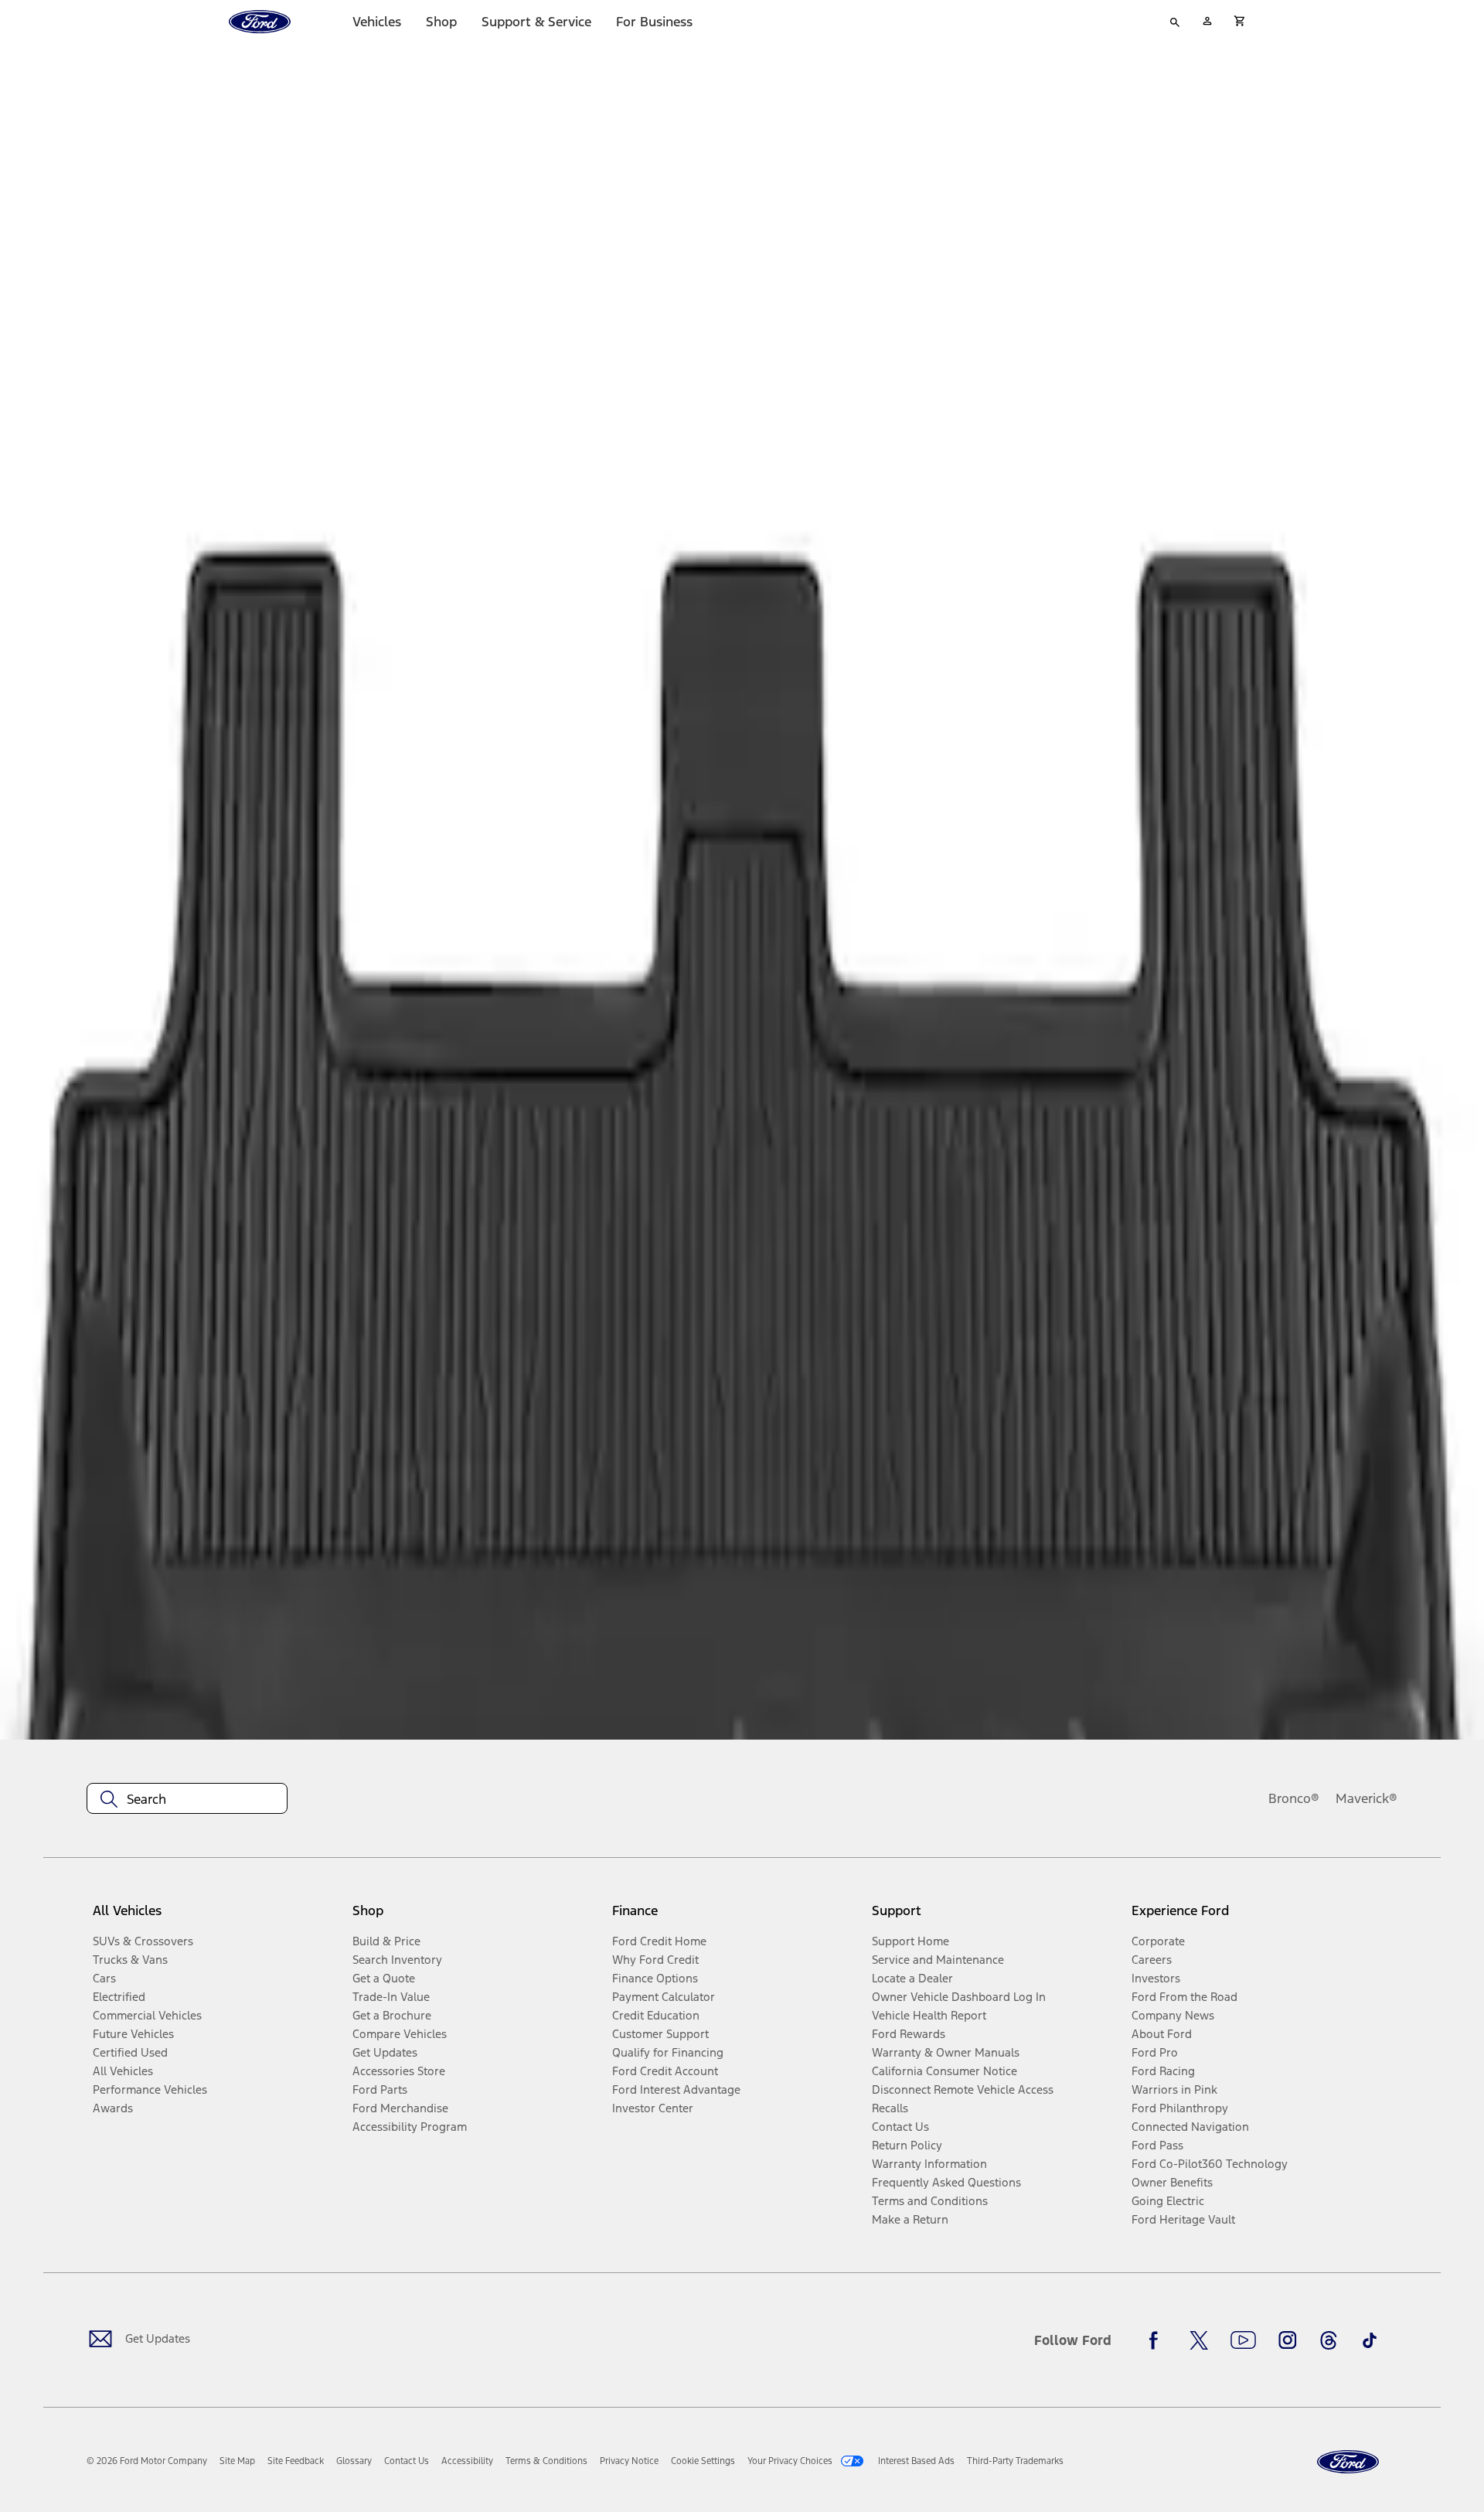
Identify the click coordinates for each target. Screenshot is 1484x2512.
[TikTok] (1370, 2340)
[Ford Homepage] (1348, 2462)
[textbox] (187, 1799)
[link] (237, 2461)
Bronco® (1294, 1798)
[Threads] (1329, 2340)
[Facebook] (1158, 2340)
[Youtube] (1243, 2340)
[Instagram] (1288, 2340)
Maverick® (1367, 1798)
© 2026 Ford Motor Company (147, 2461)
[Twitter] (1199, 2340)
